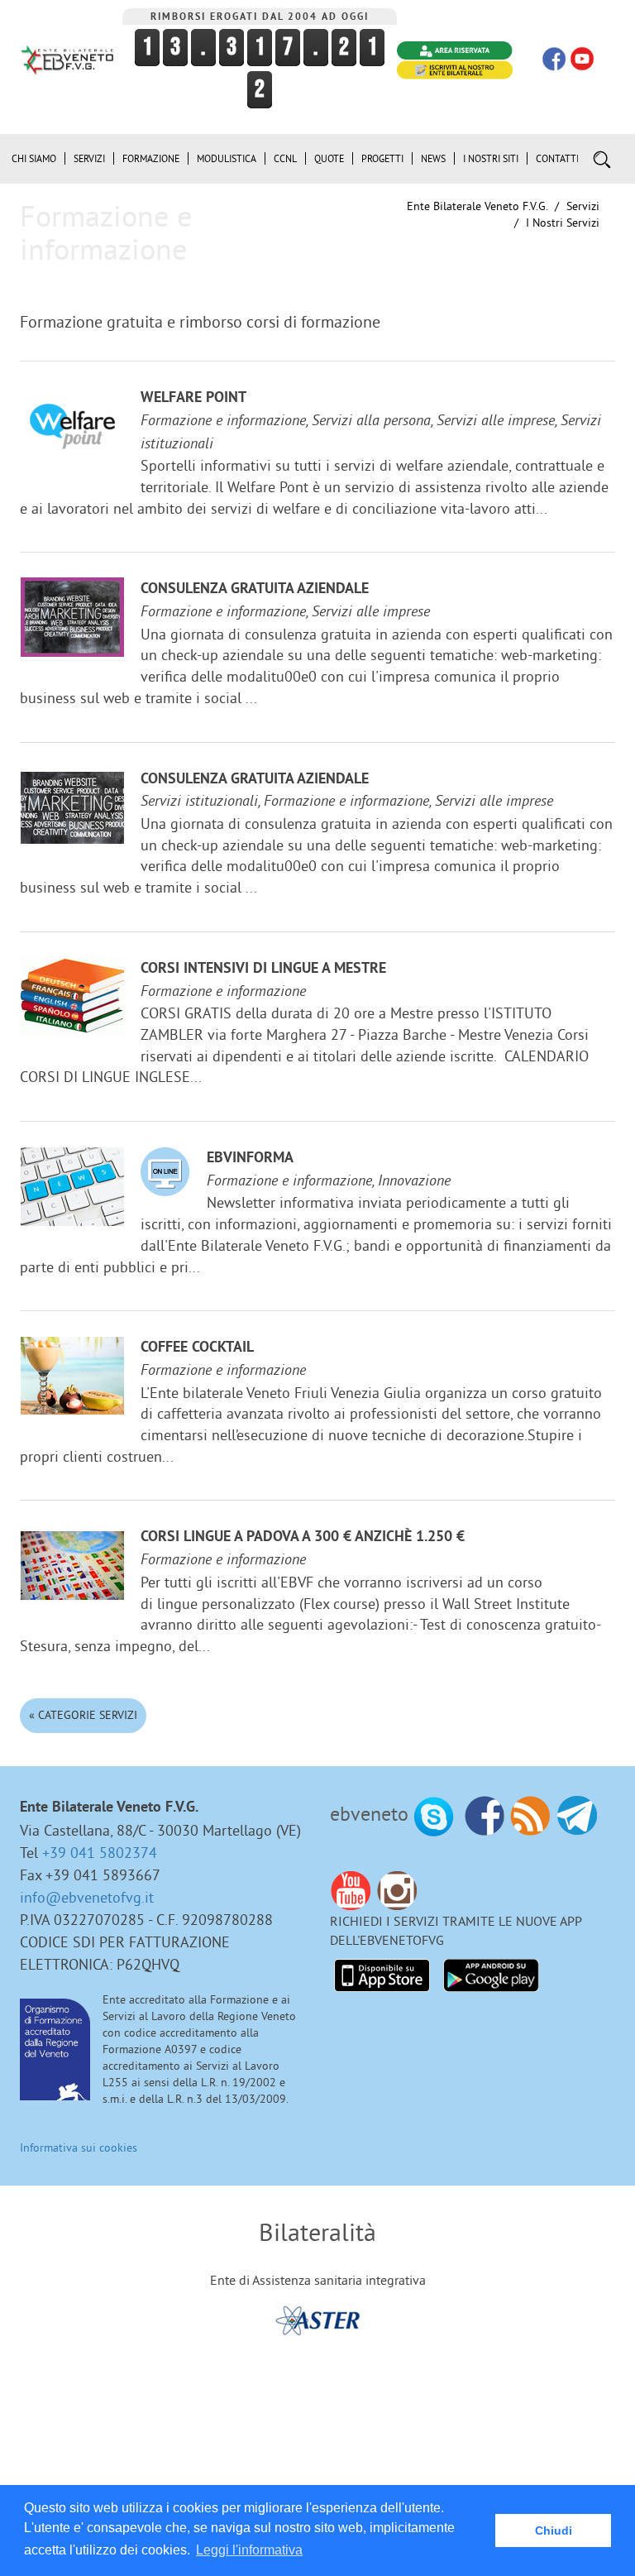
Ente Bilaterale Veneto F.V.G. (477, 206)
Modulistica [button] (227, 158)
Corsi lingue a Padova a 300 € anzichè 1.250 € (303, 1537)
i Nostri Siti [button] (491, 158)
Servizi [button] (89, 158)
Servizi (583, 206)
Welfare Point (193, 398)
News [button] (433, 158)
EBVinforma (250, 1159)
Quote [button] (329, 158)
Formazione (151, 158)
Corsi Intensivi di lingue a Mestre (263, 969)
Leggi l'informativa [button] (249, 2550)
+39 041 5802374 (100, 1853)
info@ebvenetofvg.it (87, 1897)
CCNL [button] (285, 158)
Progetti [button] (382, 158)
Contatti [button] (557, 158)
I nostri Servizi (563, 223)
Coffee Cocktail (197, 1348)
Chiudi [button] (554, 2531)
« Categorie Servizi (83, 1715)
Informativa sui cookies (79, 2147)
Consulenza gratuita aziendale (255, 589)
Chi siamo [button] (34, 158)
